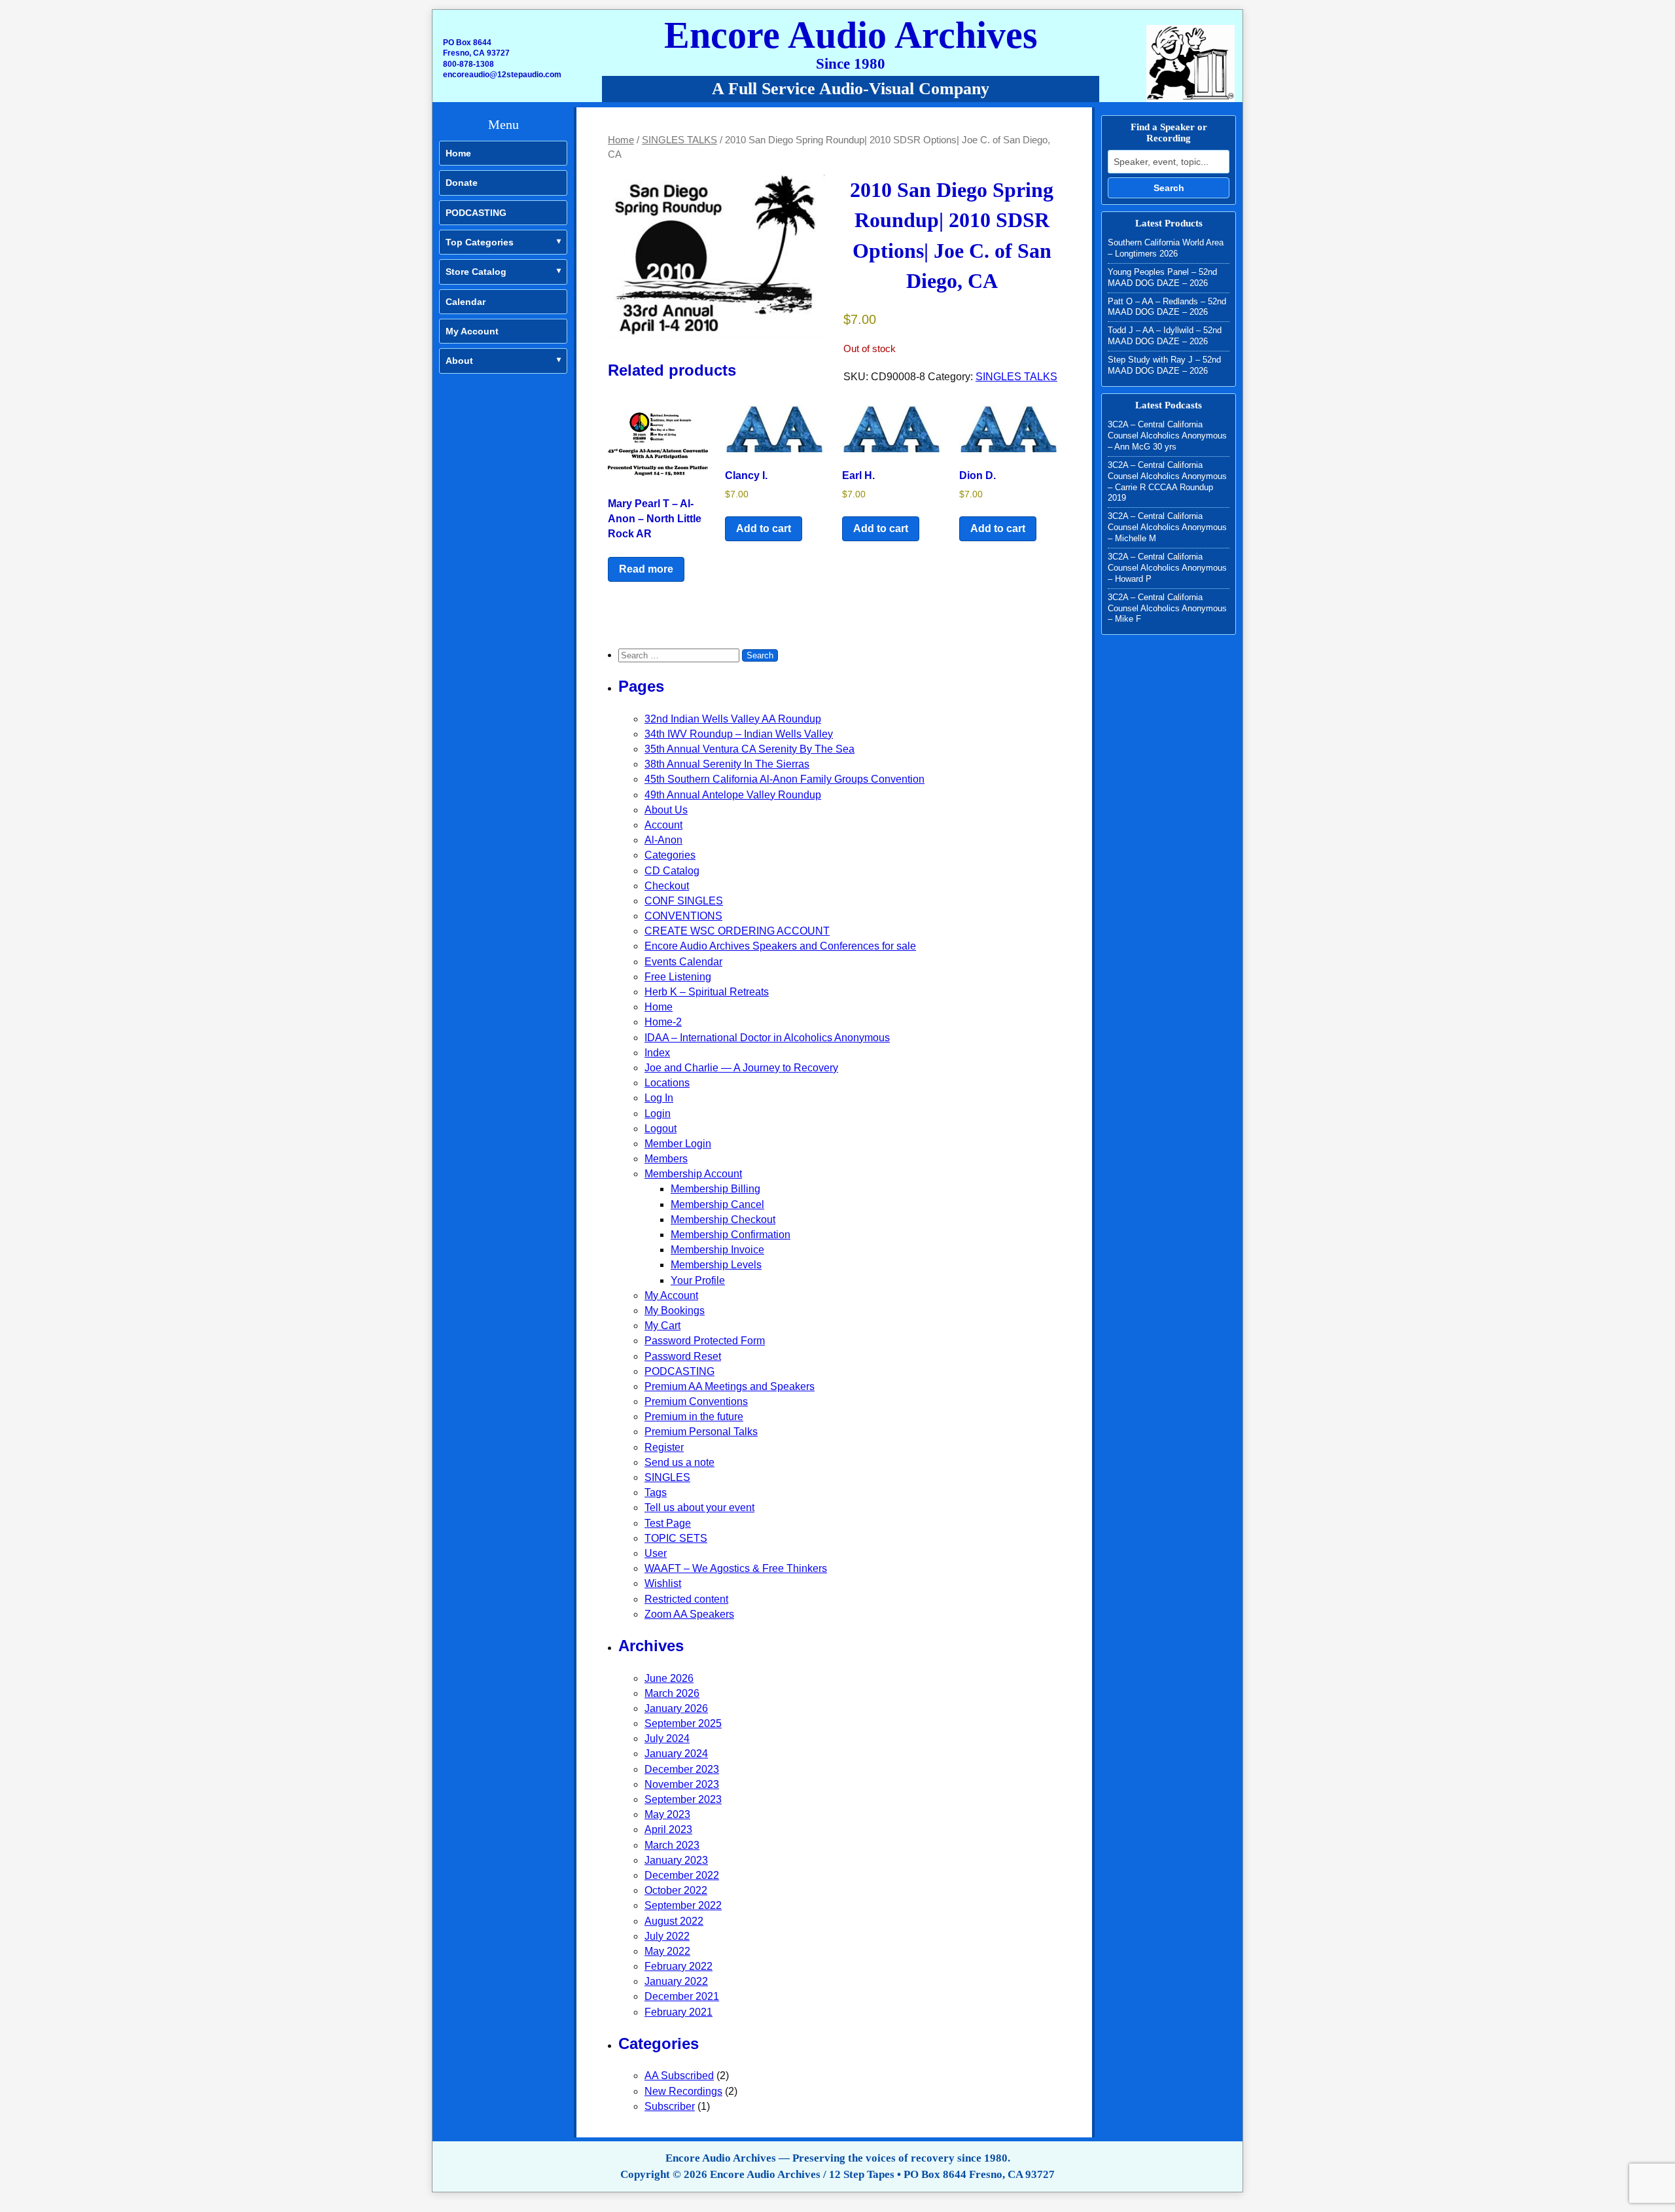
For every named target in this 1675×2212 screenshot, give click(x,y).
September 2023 (683, 1799)
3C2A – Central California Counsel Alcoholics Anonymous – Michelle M (1167, 527)
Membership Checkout (723, 1220)
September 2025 (683, 1723)
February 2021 (679, 2012)
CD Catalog (672, 871)
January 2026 (676, 1708)
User (656, 1553)
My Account (472, 331)
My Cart (662, 1326)
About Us (666, 810)
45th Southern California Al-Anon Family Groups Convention (785, 779)
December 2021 (682, 1996)
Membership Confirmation (731, 1235)
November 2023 (682, 1784)
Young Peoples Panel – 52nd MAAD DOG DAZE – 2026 (1162, 277)
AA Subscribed (679, 2076)
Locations (667, 1083)
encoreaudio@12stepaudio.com (502, 75)
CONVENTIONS (683, 916)
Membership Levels (716, 1265)
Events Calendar (683, 962)
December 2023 (682, 1769)
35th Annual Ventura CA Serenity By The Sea (749, 749)
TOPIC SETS (676, 1538)
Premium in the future (694, 1417)
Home (458, 153)
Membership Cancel (717, 1204)
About (459, 361)
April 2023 (668, 1829)
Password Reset (683, 1356)
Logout (661, 1129)
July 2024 (667, 1739)
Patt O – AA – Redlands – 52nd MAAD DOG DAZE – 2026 (1167, 307)
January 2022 (676, 1981)
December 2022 (682, 1875)
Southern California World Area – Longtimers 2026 (1166, 248)
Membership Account (693, 1174)
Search (1169, 188)
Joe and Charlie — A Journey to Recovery (741, 1068)
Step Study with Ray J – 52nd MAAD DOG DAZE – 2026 (1164, 365)
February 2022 (679, 1966)
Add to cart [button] (764, 528)
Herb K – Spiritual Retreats (707, 992)
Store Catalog (476, 272)
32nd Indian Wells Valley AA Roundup (733, 719)
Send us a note (679, 1462)
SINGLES (667, 1477)
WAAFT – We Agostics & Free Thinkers (736, 1568)
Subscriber (670, 2106)
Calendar (466, 302)
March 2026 (672, 1693)
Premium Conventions (696, 1401)
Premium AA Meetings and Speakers (730, 1386)
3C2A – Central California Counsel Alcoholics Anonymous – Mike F (1167, 608)
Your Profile (698, 1280)
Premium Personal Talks (701, 1432)
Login (658, 1114)
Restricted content (686, 1599)
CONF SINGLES (684, 901)
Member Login (678, 1144)
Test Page (668, 1523)
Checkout (667, 886)
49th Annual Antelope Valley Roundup (733, 795)
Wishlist (663, 1583)
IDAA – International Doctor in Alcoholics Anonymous (767, 1038)
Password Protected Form (705, 1341)
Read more (646, 569)
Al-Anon (663, 840)
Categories (670, 855)
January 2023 (676, 1860)
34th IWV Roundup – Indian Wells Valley (739, 734)
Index (657, 1053)
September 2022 (683, 1905)
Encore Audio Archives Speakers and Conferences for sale (780, 946)
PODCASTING (476, 213)
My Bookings (675, 1311)
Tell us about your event (699, 1507)
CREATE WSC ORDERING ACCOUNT (737, 931)
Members (666, 1159)
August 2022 (674, 1921)
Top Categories (480, 242)
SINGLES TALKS (679, 140)
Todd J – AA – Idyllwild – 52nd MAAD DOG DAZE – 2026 (1165, 336)
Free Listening (678, 977)
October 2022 (676, 1890)
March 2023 (672, 1845)
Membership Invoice (717, 1250)
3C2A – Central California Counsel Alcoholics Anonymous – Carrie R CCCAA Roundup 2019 (1167, 482)
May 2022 (667, 1951)
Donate (462, 183)
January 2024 (676, 1754)
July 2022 (667, 1936)
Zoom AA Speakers (689, 1614)
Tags (656, 1492)
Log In (659, 1098)
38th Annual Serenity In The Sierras (727, 764)
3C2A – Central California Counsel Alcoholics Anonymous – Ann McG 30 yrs (1167, 436)
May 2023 (667, 1814)
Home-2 (663, 1022)
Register (664, 1447)
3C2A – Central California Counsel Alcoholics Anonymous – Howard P (1167, 568)
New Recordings (683, 2091)
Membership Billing (715, 1189)
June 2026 (669, 1678)
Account (663, 825)
